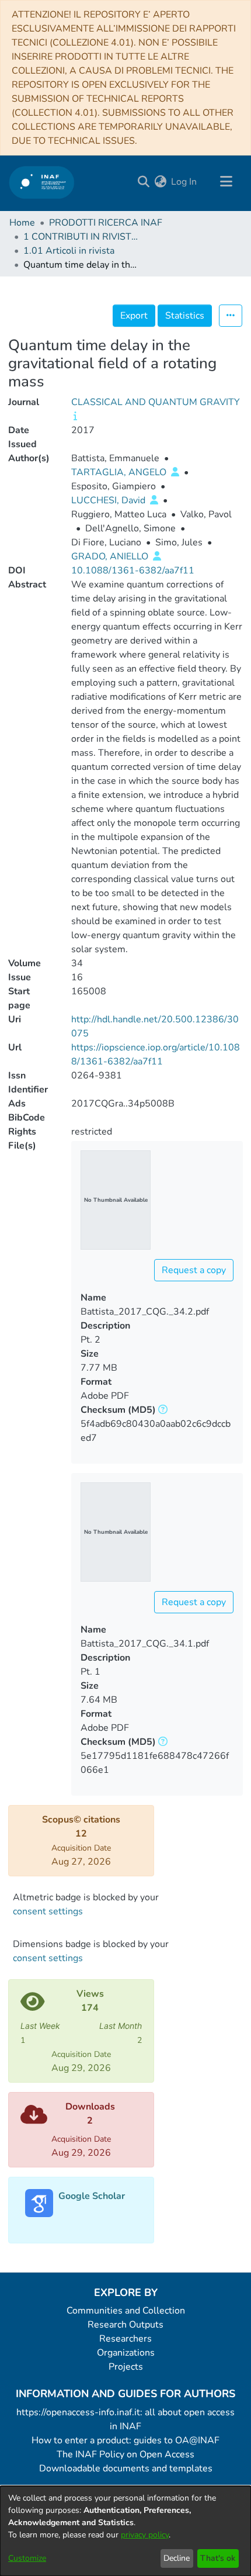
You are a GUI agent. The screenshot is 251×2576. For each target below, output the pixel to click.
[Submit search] (143, 182)
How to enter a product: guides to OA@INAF (125, 2440)
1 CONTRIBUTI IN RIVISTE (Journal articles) (82, 237)
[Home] (42, 182)
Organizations (126, 2353)
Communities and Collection (126, 2311)
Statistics (185, 316)
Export (134, 316)
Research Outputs (125, 2325)
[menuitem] (160, 182)
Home (22, 223)
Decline (177, 2558)
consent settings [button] (48, 1911)
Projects (126, 2367)
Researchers (125, 2339)
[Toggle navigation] (226, 182)
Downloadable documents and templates (126, 2468)
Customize (27, 2558)
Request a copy (194, 1270)
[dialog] (125, 2531)
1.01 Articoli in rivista (69, 251)
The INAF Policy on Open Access (125, 2454)
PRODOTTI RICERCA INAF (106, 223)
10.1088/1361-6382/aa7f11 (133, 570)
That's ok (218, 2558)
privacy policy (145, 2535)
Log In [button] (184, 182)
